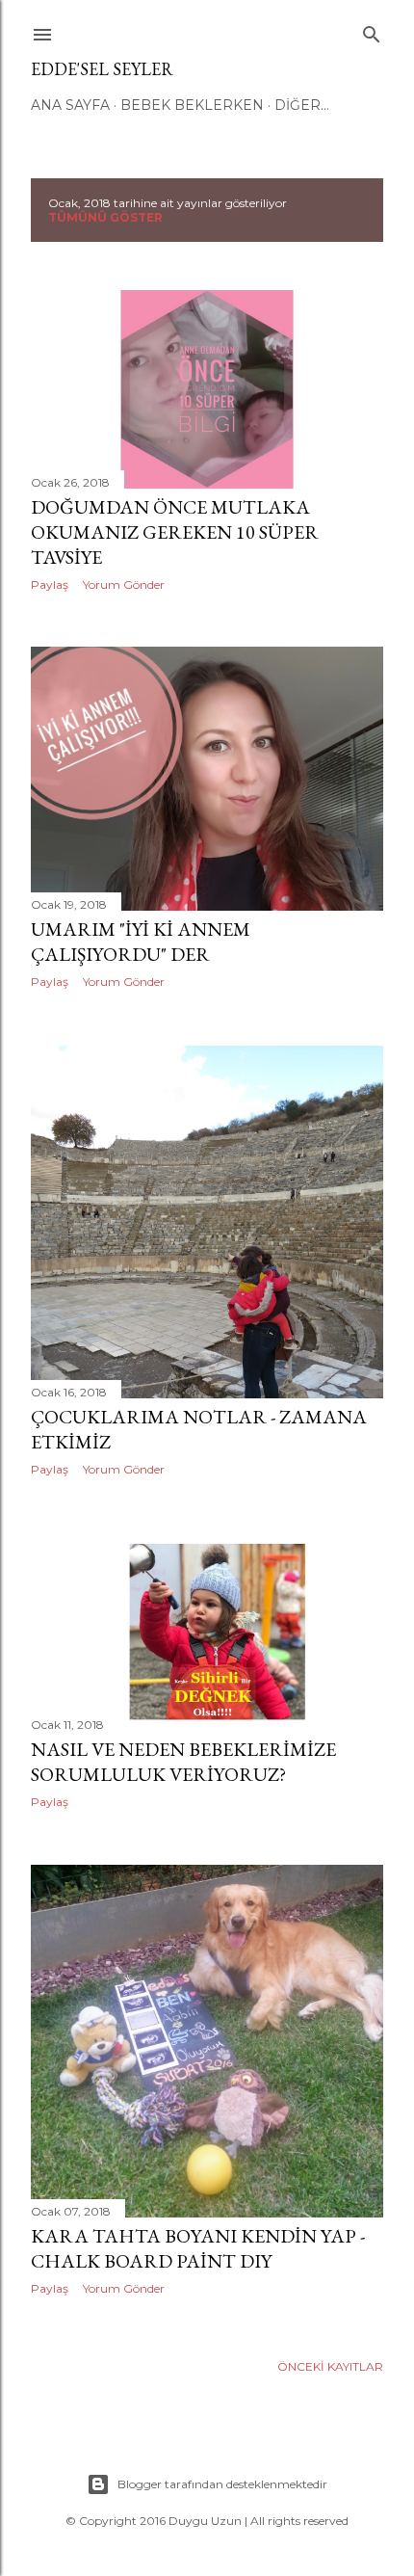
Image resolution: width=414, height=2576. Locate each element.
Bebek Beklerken (192, 105)
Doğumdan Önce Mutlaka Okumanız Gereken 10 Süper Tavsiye (175, 532)
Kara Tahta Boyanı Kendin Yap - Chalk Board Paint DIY (198, 2248)
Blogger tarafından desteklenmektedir (222, 2484)
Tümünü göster (105, 217)
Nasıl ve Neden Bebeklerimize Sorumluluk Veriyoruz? (183, 1762)
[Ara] (372, 30)
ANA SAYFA (70, 105)
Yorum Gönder (124, 584)
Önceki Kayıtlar (330, 2366)
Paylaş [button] (50, 584)
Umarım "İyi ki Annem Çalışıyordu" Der (141, 942)
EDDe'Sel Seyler (102, 69)
